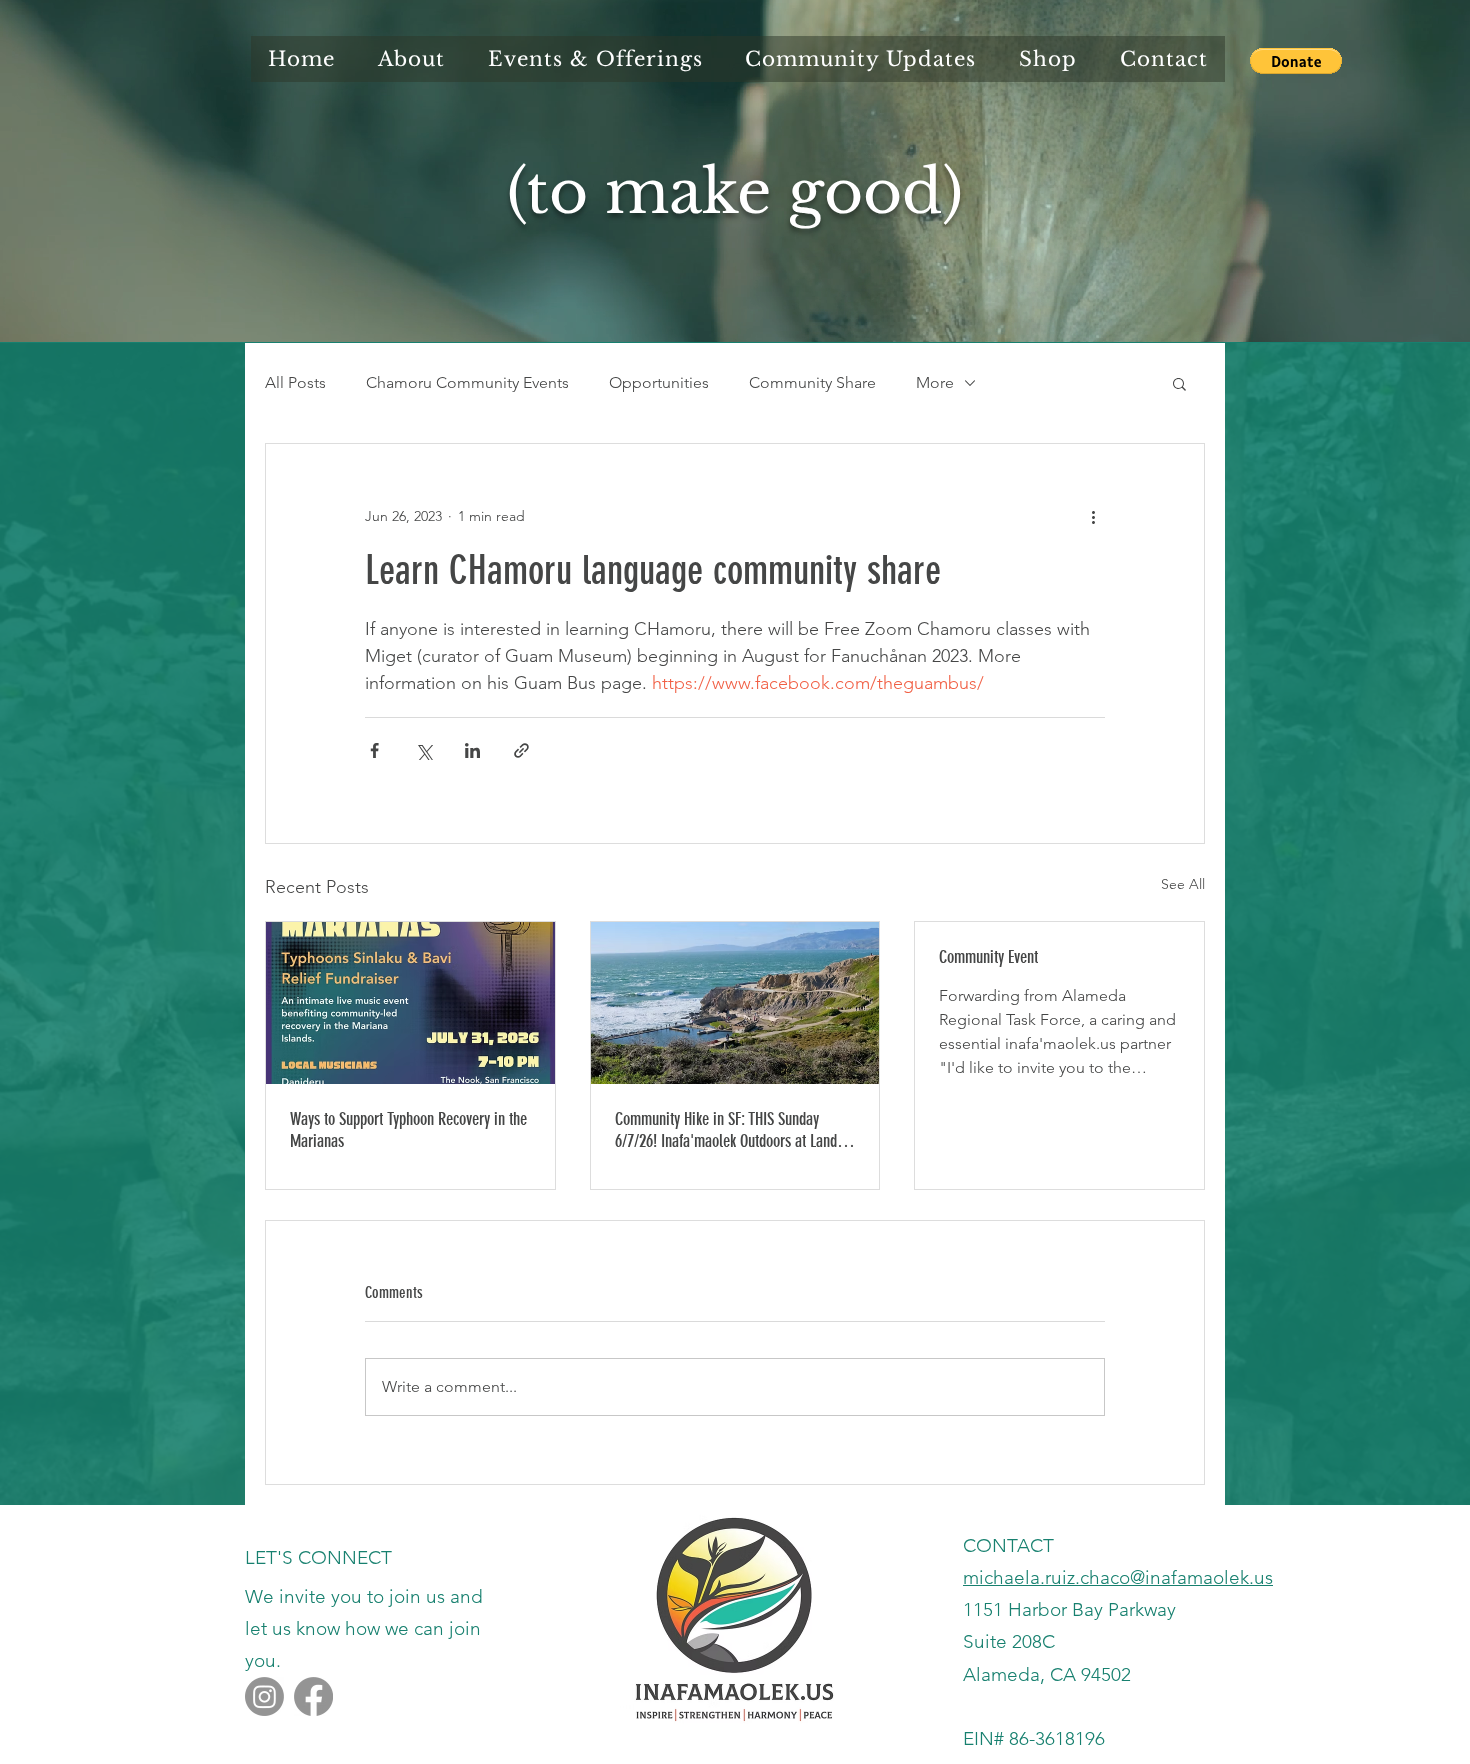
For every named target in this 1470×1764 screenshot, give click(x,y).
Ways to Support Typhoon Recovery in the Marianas (408, 1130)
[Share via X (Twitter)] (423, 750)
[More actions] (1093, 516)
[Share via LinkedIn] (472, 750)
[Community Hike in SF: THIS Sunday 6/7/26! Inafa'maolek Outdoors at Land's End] (735, 1003)
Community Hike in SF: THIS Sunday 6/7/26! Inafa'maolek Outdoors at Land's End (731, 1130)
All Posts (295, 382)
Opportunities (659, 382)
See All (1183, 884)
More (935, 382)
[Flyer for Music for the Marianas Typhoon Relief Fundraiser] (410, 1003)
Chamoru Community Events (467, 382)
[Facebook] (313, 1696)
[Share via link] (521, 750)
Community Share (812, 382)
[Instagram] (264, 1696)
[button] (1296, 61)
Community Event (988, 957)
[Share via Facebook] (374, 750)
